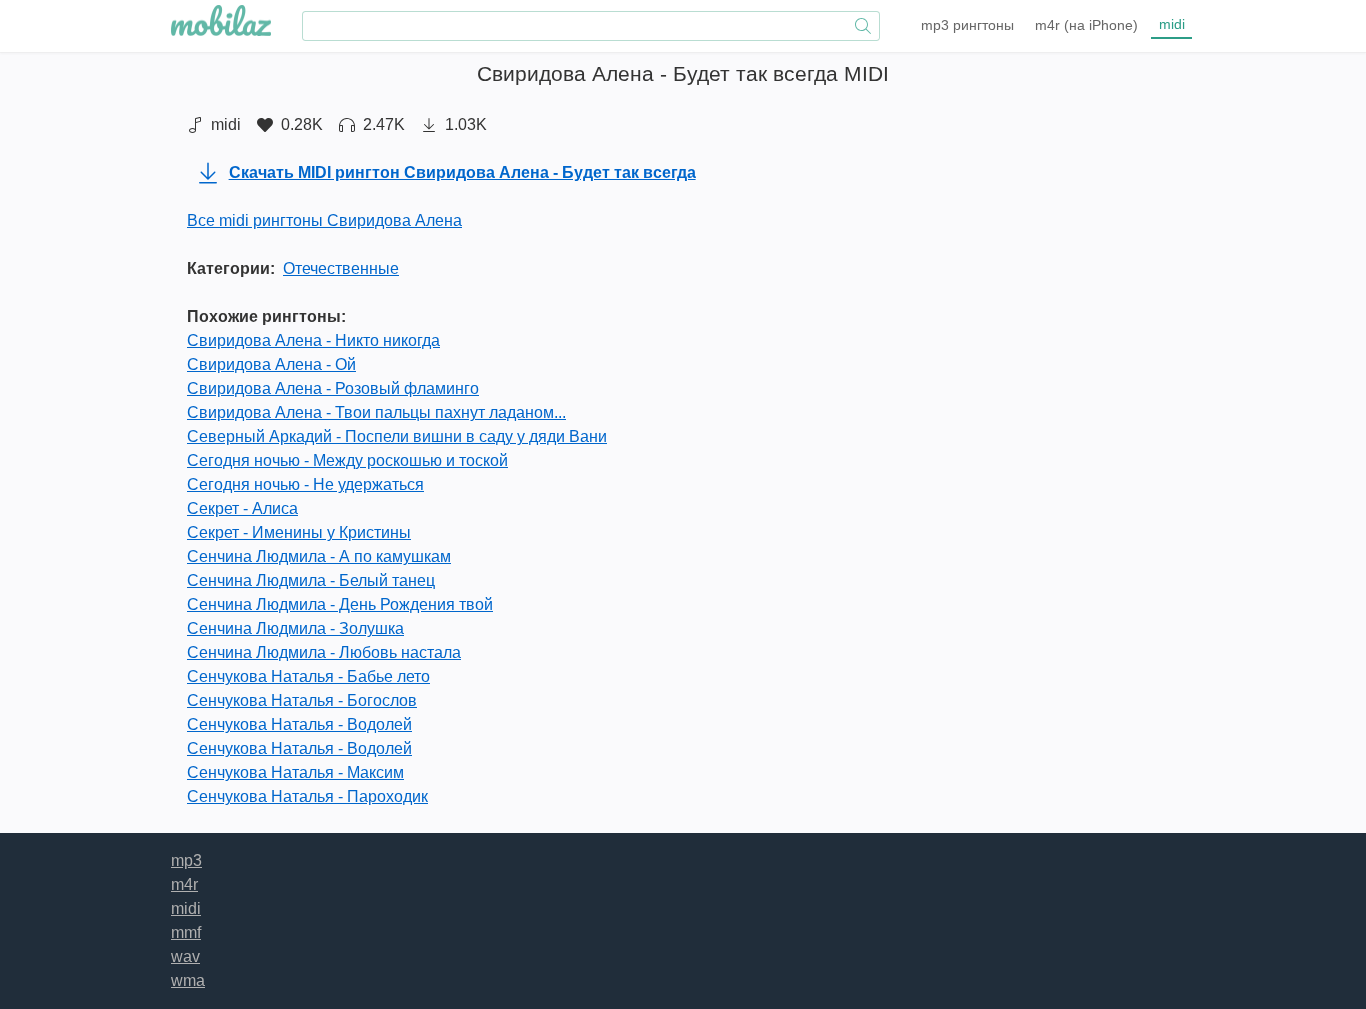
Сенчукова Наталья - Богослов (302, 700)
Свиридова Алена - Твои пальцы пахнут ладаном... (376, 412)
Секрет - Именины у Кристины (299, 532)
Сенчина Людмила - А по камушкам (319, 556)
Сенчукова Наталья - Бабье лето (308, 676)
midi (1172, 24)
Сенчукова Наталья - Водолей (299, 724)
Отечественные (341, 268)
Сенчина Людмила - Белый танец (311, 580)
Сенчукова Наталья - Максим (295, 772)
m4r (1086, 25)
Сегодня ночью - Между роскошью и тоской (347, 460)
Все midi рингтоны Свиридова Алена (324, 220)
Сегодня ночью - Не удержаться (305, 484)
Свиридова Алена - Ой (271, 364)
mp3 (967, 25)
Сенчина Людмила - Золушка (295, 628)
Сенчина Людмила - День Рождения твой (340, 604)
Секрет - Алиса (242, 508)
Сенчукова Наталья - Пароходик (307, 796)
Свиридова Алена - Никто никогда (313, 340)
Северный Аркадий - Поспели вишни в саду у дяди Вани (397, 436)
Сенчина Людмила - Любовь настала (324, 652)
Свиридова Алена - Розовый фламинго (333, 388)
